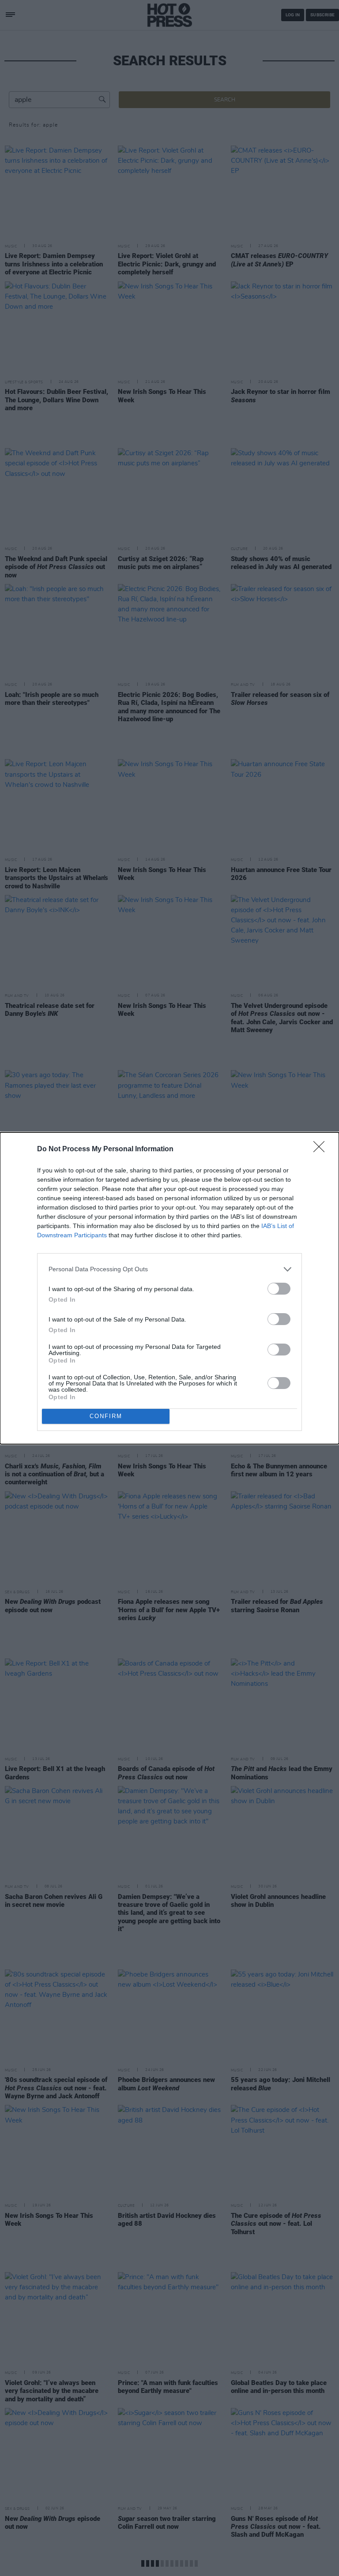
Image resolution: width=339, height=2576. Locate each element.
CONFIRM (106, 1416)
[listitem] (169, 1269)
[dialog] (169, 1288)
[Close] (322, 1149)
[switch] (279, 1289)
